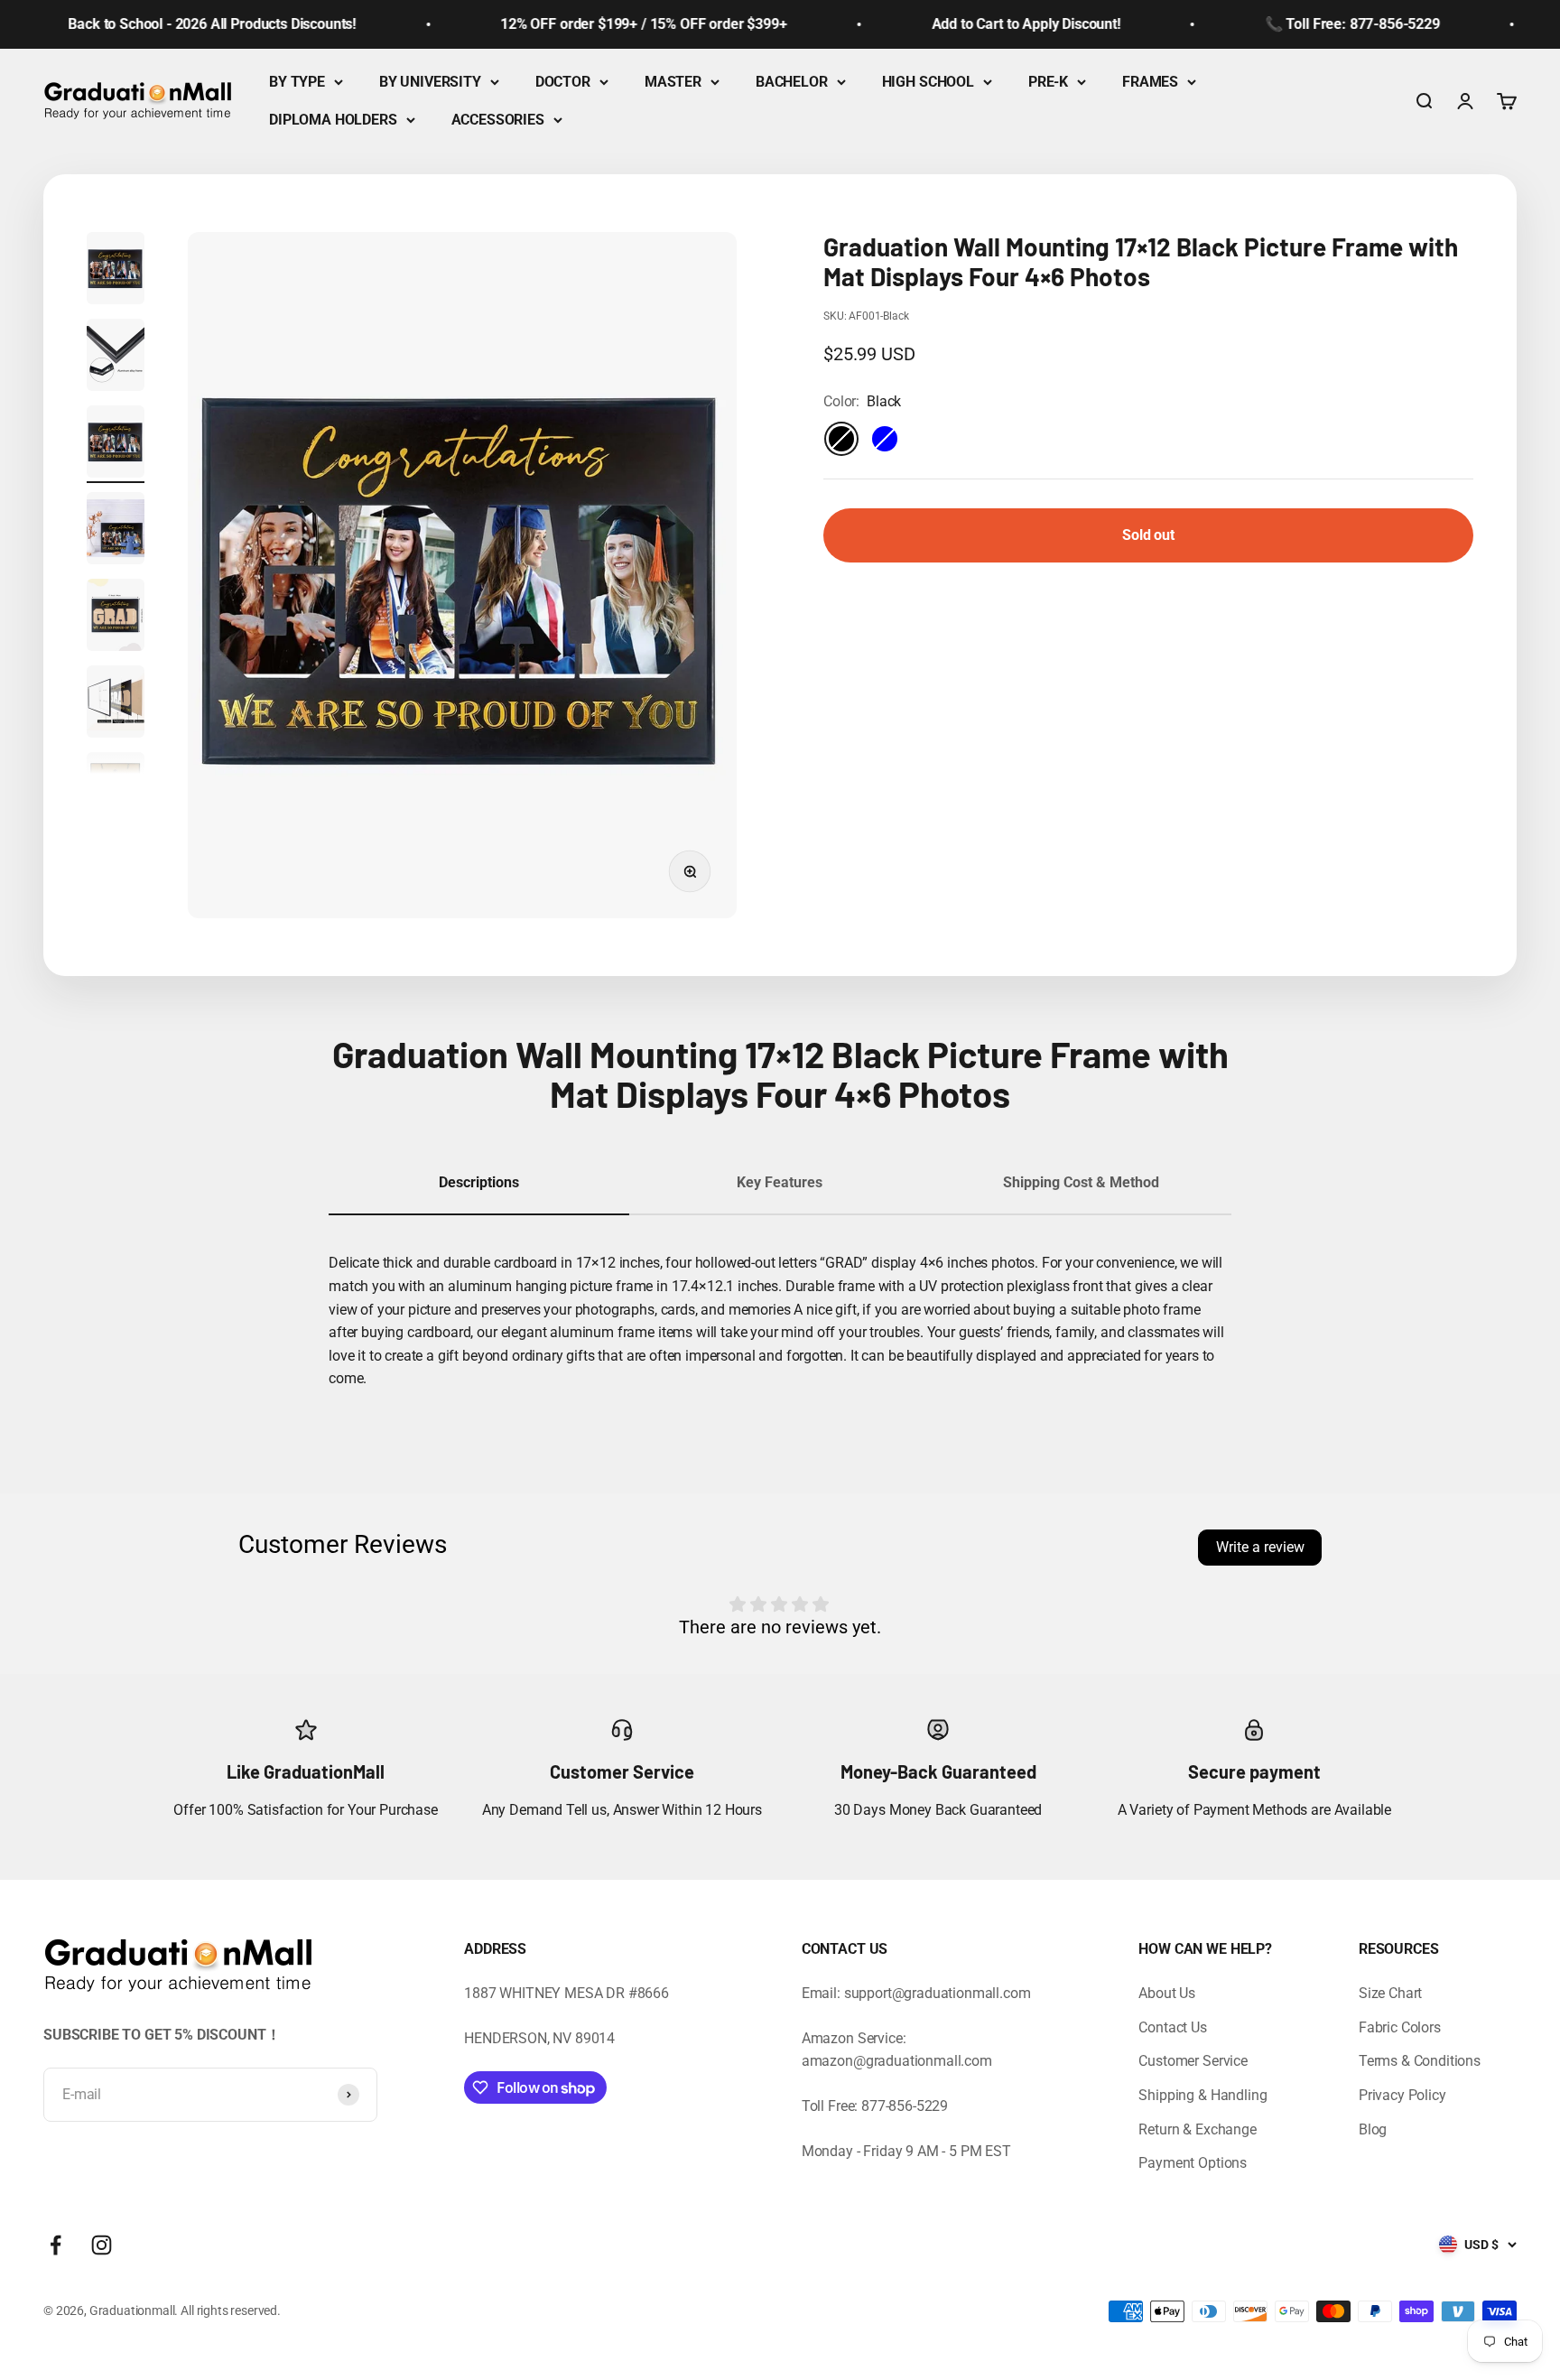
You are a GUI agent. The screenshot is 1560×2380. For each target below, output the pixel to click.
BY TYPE (297, 82)
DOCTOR (563, 82)
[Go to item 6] (116, 704)
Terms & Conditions (1420, 2061)
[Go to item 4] (116, 531)
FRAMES (1150, 82)
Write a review (1260, 1547)
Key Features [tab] (780, 1182)
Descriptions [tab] (479, 1182)
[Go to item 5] (116, 618)
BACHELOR (792, 82)
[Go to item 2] (116, 358)
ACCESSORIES (498, 120)
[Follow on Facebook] (56, 2245)
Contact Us (1172, 2027)
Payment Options (1193, 2163)
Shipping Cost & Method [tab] (1081, 1182)
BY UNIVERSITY (430, 82)
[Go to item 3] (116, 444)
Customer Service (1193, 2061)
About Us (1167, 1993)
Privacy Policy (1402, 2095)
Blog (1373, 2129)
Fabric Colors (1400, 2027)
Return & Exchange (1197, 2129)
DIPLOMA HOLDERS (333, 120)
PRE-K (1048, 82)
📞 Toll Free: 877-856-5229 (1319, 24)
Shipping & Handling (1202, 2095)
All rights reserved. (231, 2310)
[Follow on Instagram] (102, 2245)
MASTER (673, 82)
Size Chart (1390, 1993)
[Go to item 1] (116, 271)
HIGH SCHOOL (928, 82)
